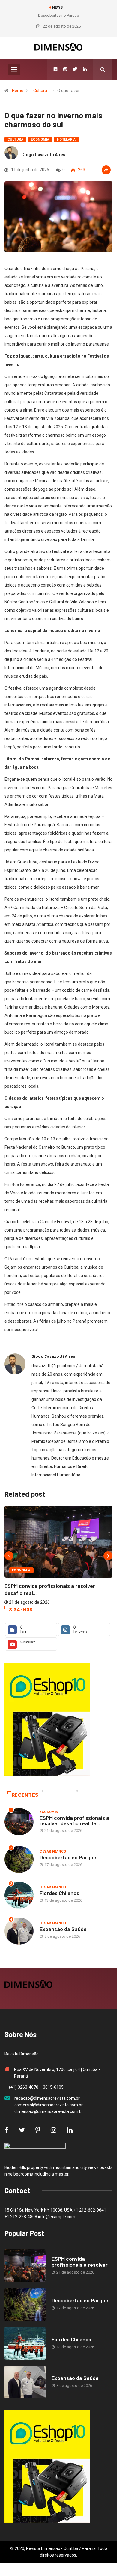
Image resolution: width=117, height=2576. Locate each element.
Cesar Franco (53, 1851)
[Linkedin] (85, 69)
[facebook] (55, 69)
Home (18, 91)
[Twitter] (75, 69)
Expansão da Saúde (63, 1929)
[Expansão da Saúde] (25, 2382)
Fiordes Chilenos (59, 1893)
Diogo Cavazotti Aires (43, 155)
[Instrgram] (65, 69)
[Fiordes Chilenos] (25, 2343)
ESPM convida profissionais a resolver (80, 2262)
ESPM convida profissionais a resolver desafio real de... (74, 1820)
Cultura (40, 91)
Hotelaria (66, 140)
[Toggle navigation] (14, 69)
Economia (40, 140)
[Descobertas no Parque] (25, 2304)
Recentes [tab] (25, 1795)
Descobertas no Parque (58, 15)
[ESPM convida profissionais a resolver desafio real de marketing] (25, 2266)
